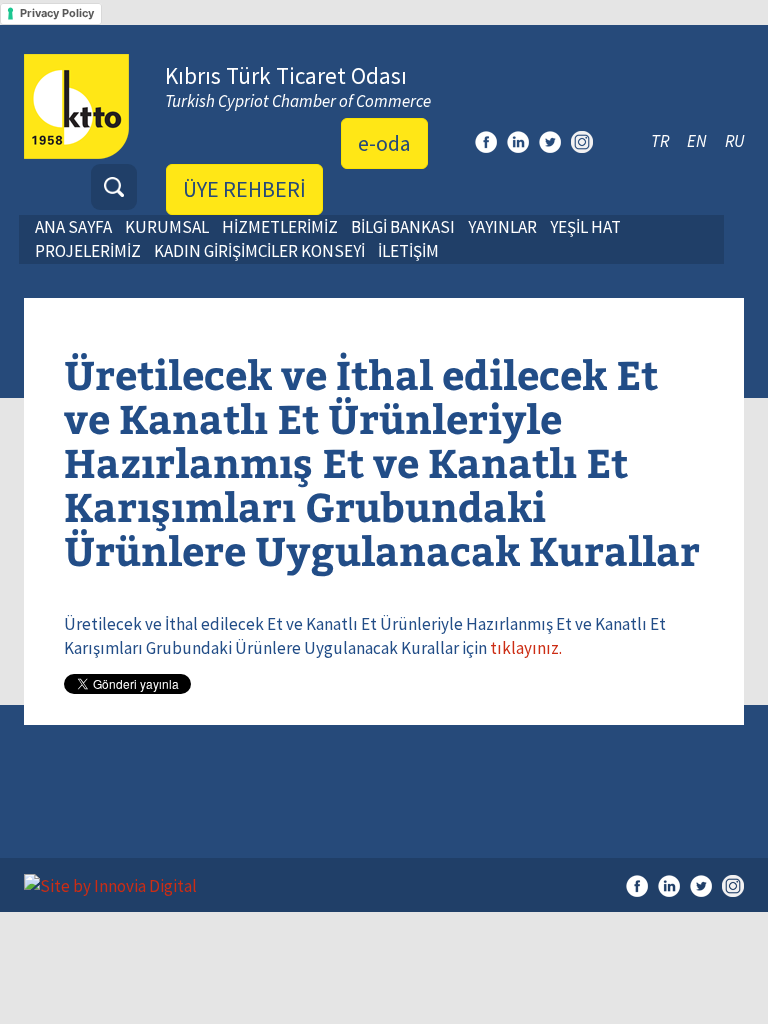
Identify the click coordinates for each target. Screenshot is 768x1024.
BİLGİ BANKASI (403, 227)
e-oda (384, 143)
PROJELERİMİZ (88, 251)
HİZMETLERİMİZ (280, 227)
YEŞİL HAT (585, 227)
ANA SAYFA (73, 227)
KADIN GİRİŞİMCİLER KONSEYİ (259, 251)
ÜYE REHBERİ (244, 189)
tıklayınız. (526, 648)
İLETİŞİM (408, 251)
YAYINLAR (502, 227)
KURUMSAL (167, 227)
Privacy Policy (57, 13)
